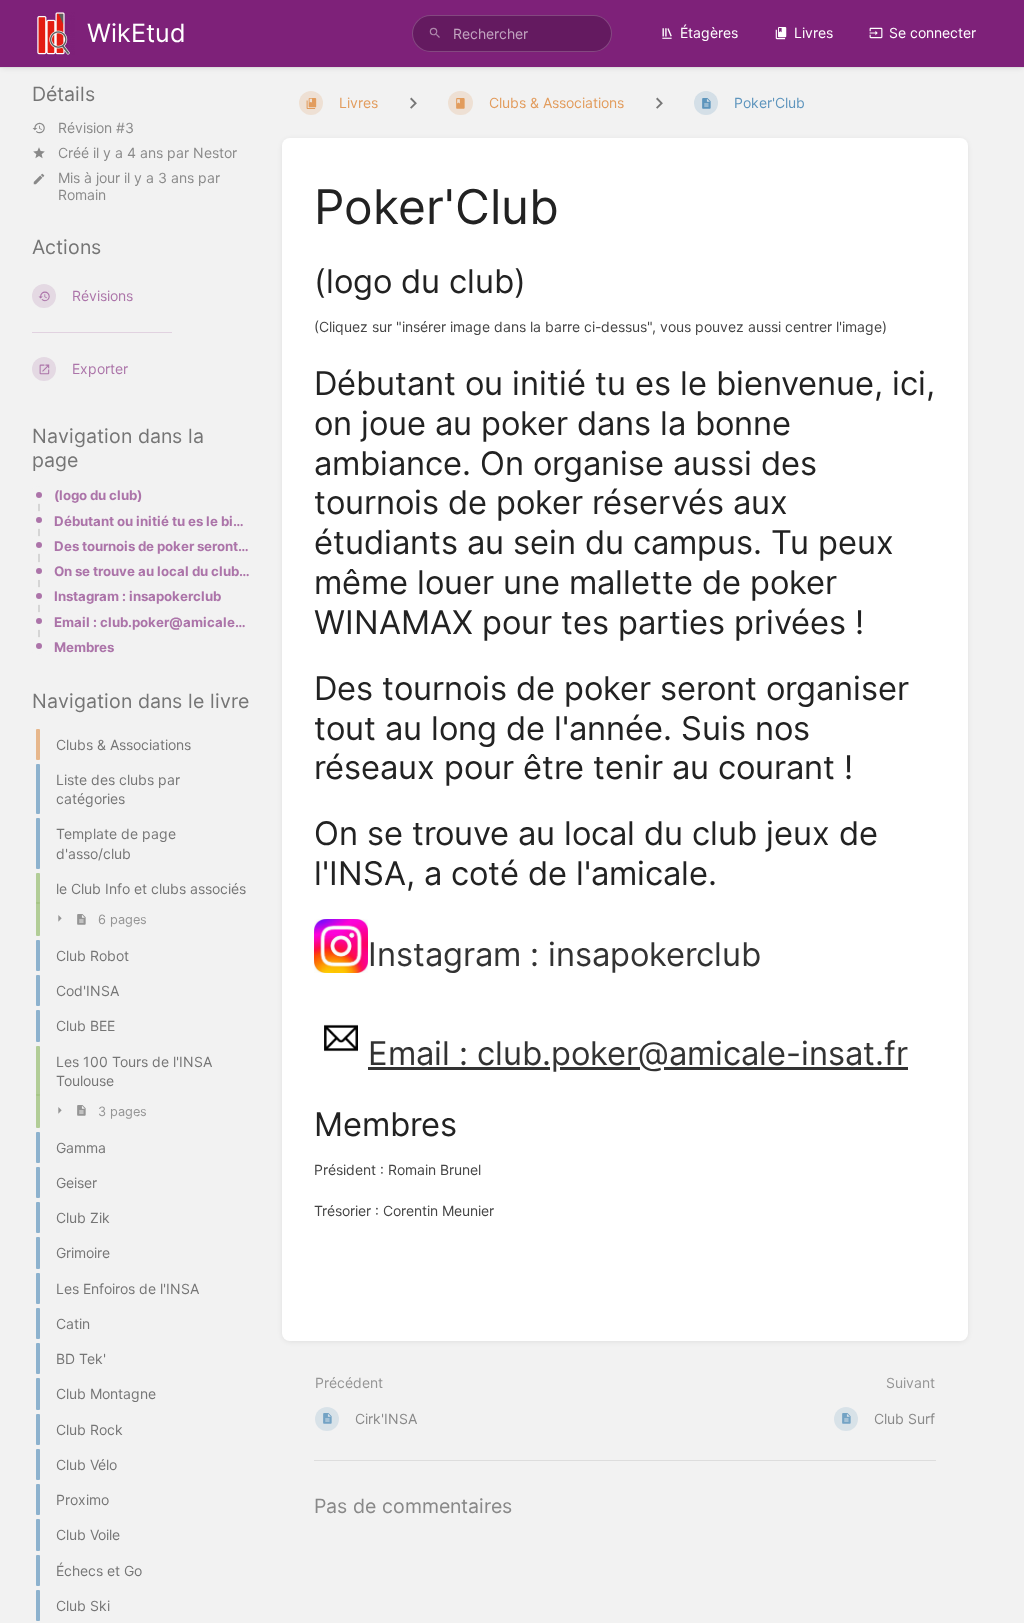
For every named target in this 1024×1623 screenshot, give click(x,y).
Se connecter (932, 32)
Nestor (215, 152)
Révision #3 (96, 128)
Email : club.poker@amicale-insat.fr (152, 622)
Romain (82, 194)
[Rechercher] (435, 33)
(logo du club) (98, 495)
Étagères (709, 32)
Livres (813, 32)
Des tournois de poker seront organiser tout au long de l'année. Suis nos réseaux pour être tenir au (152, 546)
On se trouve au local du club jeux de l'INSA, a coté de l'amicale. (152, 571)
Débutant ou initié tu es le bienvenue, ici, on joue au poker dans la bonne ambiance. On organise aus (152, 521)
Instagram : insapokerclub (137, 596)
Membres (84, 647)
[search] (512, 33)
